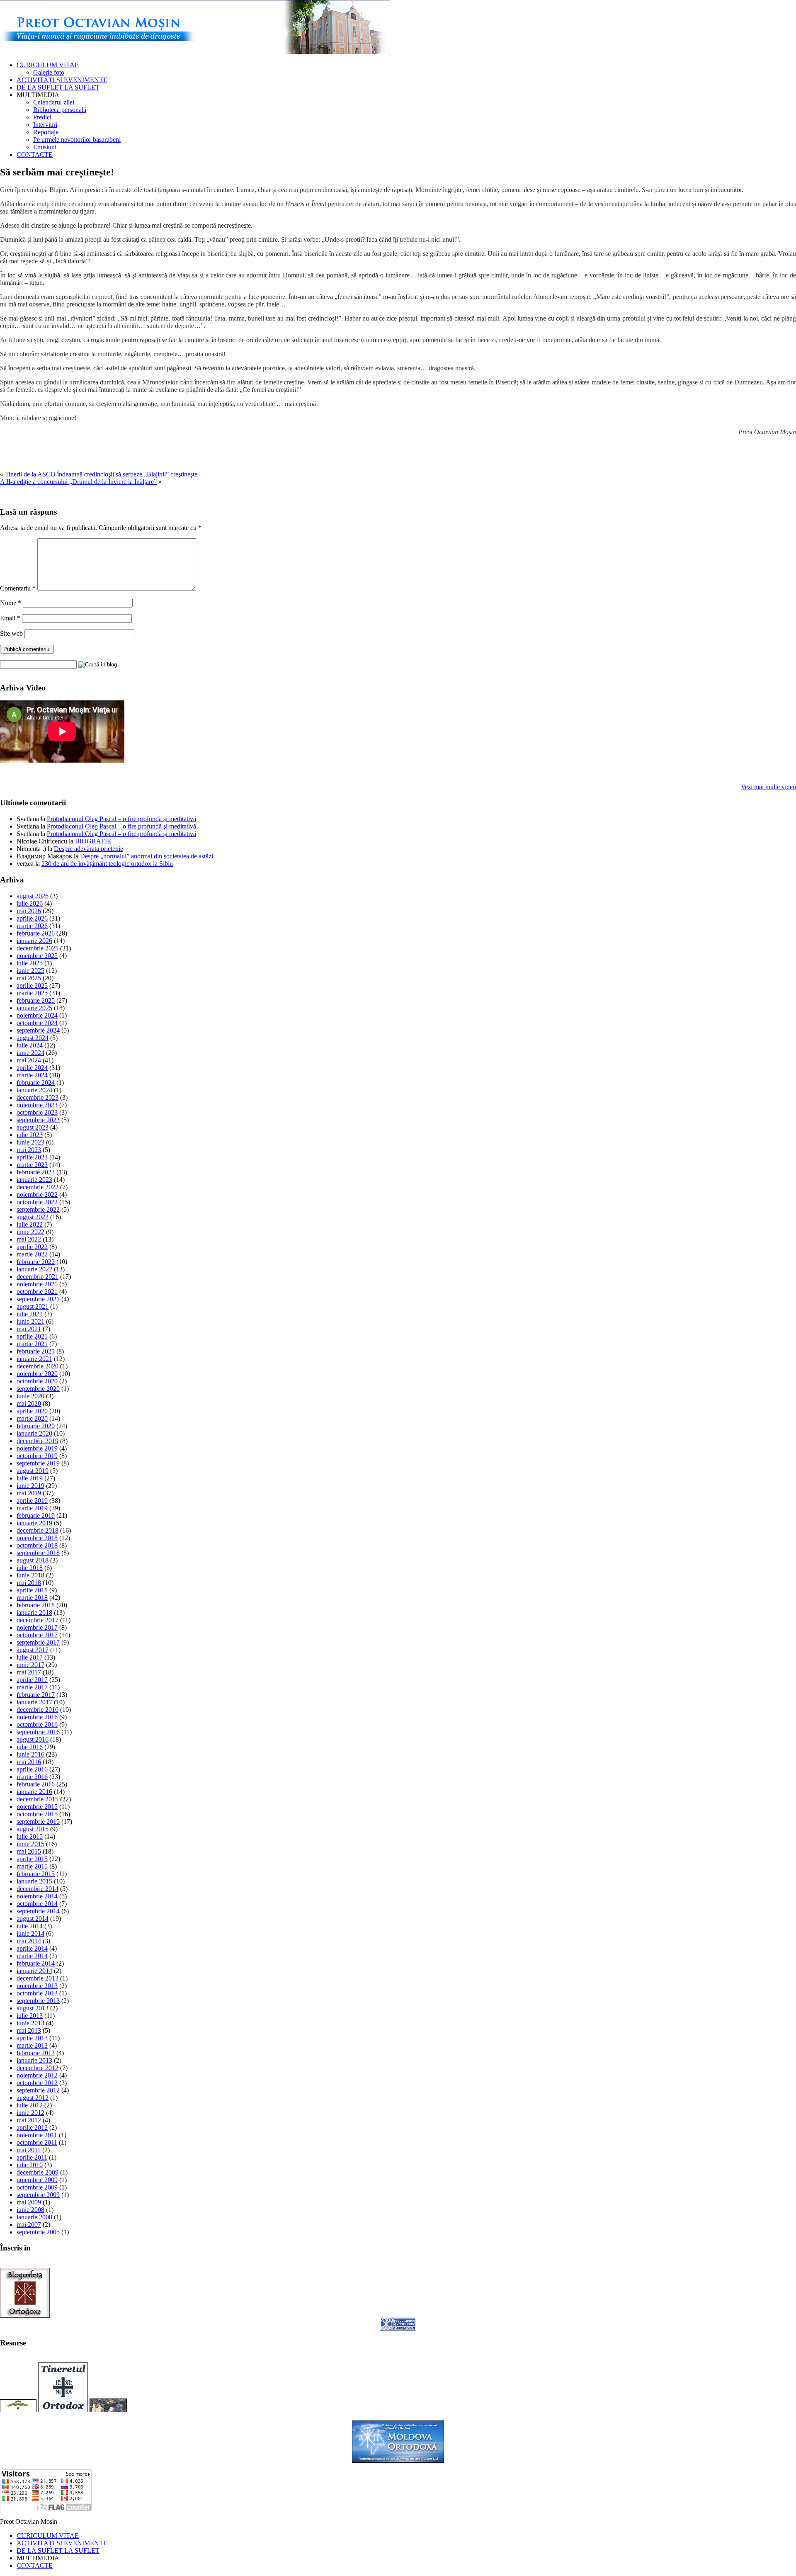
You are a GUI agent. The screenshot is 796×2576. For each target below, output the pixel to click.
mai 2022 (29, 1239)
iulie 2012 (30, 2105)
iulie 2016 (30, 1747)
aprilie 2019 (32, 1501)
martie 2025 (32, 993)
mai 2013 (29, 2030)
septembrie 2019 (38, 1463)
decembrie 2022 (38, 1187)
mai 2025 (29, 978)
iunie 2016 (30, 1754)
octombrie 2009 (37, 2187)
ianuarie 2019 (34, 1523)
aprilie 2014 (32, 1948)
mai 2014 (29, 1941)
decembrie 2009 (38, 2172)
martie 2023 (32, 1165)
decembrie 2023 (38, 1097)
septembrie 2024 (38, 1030)
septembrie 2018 (38, 1553)
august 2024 (33, 1038)
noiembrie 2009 (37, 2180)
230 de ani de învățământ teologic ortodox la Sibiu (107, 864)
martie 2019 (32, 1508)
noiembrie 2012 (37, 2075)
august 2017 (33, 1650)
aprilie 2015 (32, 1859)
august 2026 (33, 896)
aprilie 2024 (32, 1068)
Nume (11, 603)
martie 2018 (32, 1598)
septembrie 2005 (38, 2232)
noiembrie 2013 (37, 1986)
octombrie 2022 (37, 1202)
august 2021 (33, 1306)
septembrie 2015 (38, 1821)
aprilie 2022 (32, 1247)
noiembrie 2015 (37, 1807)
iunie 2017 (30, 1665)
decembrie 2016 (38, 1710)
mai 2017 (29, 1672)
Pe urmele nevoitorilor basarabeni (77, 140)
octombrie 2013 (37, 1993)
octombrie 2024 (37, 1023)
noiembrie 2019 (37, 1448)
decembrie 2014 (38, 1889)
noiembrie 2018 (37, 1538)
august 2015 (33, 1829)
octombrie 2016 (37, 1724)
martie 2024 (32, 1075)
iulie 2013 (30, 2016)
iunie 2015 (30, 1844)
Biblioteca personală (60, 110)
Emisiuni (45, 147)
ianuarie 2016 (34, 1792)
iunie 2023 (30, 1142)
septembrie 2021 (38, 1299)
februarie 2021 (36, 1351)
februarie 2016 (36, 1784)
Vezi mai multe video (768, 787)
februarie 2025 (36, 1000)
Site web (11, 633)
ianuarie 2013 (34, 2060)
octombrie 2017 (37, 1635)
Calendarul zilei (54, 102)
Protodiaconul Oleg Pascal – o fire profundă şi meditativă (121, 819)
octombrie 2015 (37, 1814)
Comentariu (18, 588)
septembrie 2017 (38, 1642)
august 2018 (33, 1560)
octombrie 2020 (37, 1381)
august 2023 (33, 1127)
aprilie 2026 (32, 918)
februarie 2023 (36, 1172)
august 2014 (33, 1919)
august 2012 (33, 2098)
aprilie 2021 (32, 1336)
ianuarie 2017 (34, 1702)
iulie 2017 (30, 1657)
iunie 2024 (30, 1053)
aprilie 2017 (32, 1680)
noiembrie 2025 (37, 956)
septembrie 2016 (38, 1732)
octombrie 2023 (37, 1112)
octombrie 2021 (37, 1292)
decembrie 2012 (38, 2068)
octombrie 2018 (37, 1545)
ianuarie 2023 (34, 1180)
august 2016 (33, 1739)
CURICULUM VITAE (48, 65)
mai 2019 (29, 1493)
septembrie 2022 (38, 1209)
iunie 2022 (30, 1232)
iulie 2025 (30, 963)
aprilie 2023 (32, 1157)
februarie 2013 (36, 2053)
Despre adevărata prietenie (89, 849)
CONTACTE (35, 154)
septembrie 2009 (38, 2195)
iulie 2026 (30, 903)
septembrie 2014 (38, 1911)
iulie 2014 (30, 1926)
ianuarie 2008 (34, 2217)
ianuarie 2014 (34, 1971)
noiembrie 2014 (37, 1896)
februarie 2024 (36, 1083)
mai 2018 (29, 1583)
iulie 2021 (30, 1314)
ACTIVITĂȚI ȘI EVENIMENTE (62, 80)
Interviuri (45, 125)
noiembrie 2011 (37, 2135)
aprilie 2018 (32, 1590)
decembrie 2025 (38, 948)
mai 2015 (29, 1851)
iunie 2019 (30, 1486)
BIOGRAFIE (93, 841)
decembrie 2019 (38, 1441)
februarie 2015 (36, 1874)
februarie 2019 (36, 1515)
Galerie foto (49, 72)
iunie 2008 (30, 2210)
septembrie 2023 (38, 1120)
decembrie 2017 (38, 1620)
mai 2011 (29, 2150)
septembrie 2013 (38, 2001)
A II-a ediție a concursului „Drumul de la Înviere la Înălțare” (78, 482)
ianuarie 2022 (34, 1269)
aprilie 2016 (32, 1769)
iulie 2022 (30, 1224)
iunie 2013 (30, 2023)
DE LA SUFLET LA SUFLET (58, 87)
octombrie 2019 (37, 1456)
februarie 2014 (36, 1963)
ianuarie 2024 (34, 1090)
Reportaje (46, 132)
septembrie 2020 (38, 1389)
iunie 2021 (30, 1321)
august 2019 (33, 1471)
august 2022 (33, 1217)
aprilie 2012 (32, 2128)
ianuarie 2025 (34, 1008)
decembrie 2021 (38, 1277)
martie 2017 (32, 1687)
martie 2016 (32, 1777)
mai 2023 (29, 1150)
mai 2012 (29, 2120)
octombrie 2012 (37, 2083)
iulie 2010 (30, 2165)
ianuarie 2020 (34, 1433)
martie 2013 (32, 2045)
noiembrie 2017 (37, 1627)
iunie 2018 (30, 1575)
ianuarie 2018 (34, 1612)
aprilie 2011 (32, 2157)
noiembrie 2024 (37, 1015)
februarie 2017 (36, 1695)
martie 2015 (32, 1866)
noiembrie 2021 (37, 1284)
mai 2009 (29, 2202)
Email (10, 618)
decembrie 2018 (38, 1530)
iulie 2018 (30, 1568)
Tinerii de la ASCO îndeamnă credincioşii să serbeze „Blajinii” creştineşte (101, 474)
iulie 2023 (30, 1135)
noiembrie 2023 (37, 1105)
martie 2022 (32, 1254)
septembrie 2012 (38, 2090)
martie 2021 (32, 1344)
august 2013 (33, 2008)
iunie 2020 (30, 1396)
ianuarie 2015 (34, 1881)
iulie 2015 (30, 1836)
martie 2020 (32, 1418)
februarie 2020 (36, 1426)
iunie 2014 (30, 1933)
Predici (42, 117)
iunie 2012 (30, 2113)
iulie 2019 (30, 1478)
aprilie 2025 (32, 985)
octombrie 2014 (37, 1904)
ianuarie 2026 (34, 941)
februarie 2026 (36, 933)
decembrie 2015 (38, 1799)
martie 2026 (32, 926)
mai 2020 (29, 1403)
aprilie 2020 (32, 1411)
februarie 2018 (36, 1605)
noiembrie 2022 (37, 1194)
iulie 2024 (30, 1045)
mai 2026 (29, 911)
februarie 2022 (36, 1262)
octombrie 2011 (37, 2142)
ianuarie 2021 (34, 1359)
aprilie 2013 (32, 2038)
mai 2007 (29, 2225)
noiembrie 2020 (37, 1374)
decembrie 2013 (38, 1978)
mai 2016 (29, 1762)
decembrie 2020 (38, 1366)
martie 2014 (32, 1956)
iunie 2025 (30, 971)
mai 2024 (29, 1060)
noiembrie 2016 (37, 1717)
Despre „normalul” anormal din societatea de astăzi (147, 856)
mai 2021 (29, 1329)
